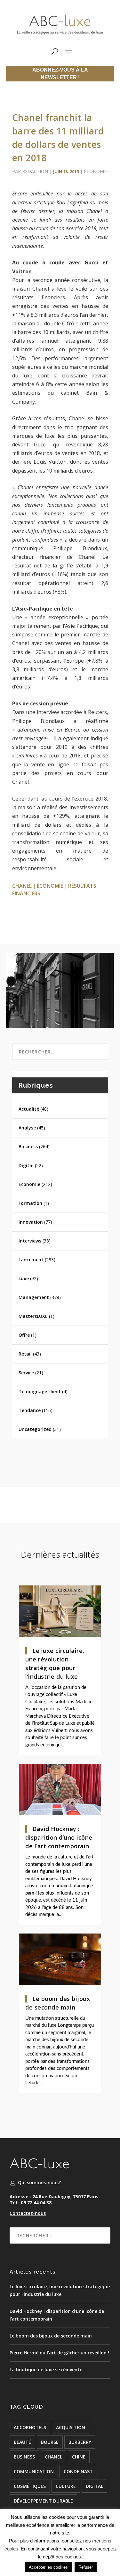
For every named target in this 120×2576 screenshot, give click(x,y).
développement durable (43, 2501)
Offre (24, 1335)
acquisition (71, 2427)
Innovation (31, 1222)
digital (94, 2486)
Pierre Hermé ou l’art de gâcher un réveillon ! (59, 2353)
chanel (22, 886)
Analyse (27, 1128)
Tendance (30, 1410)
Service (26, 1373)
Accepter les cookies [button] (48, 2567)
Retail (25, 1354)
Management (34, 1297)
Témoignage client (40, 1391)
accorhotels (30, 2427)
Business (28, 1147)
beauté (22, 2442)
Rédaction (35, 171)
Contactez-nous (28, 2213)
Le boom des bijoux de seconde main (51, 2336)
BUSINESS (24, 2457)
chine (79, 2457)
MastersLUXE (33, 1316)
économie (50, 886)
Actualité (29, 1109)
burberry (80, 2442)
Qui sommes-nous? (39, 2182)
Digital (26, 1165)
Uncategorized (35, 1429)
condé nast (78, 2471)
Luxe (24, 1278)
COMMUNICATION (34, 2471)
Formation (30, 1203)
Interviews (30, 1241)
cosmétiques (30, 2486)
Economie (96, 171)
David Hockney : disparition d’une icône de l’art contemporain (59, 1837)
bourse (50, 2442)
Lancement (31, 1260)
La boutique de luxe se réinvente (46, 2370)
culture (66, 2486)
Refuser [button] (86, 2567)
